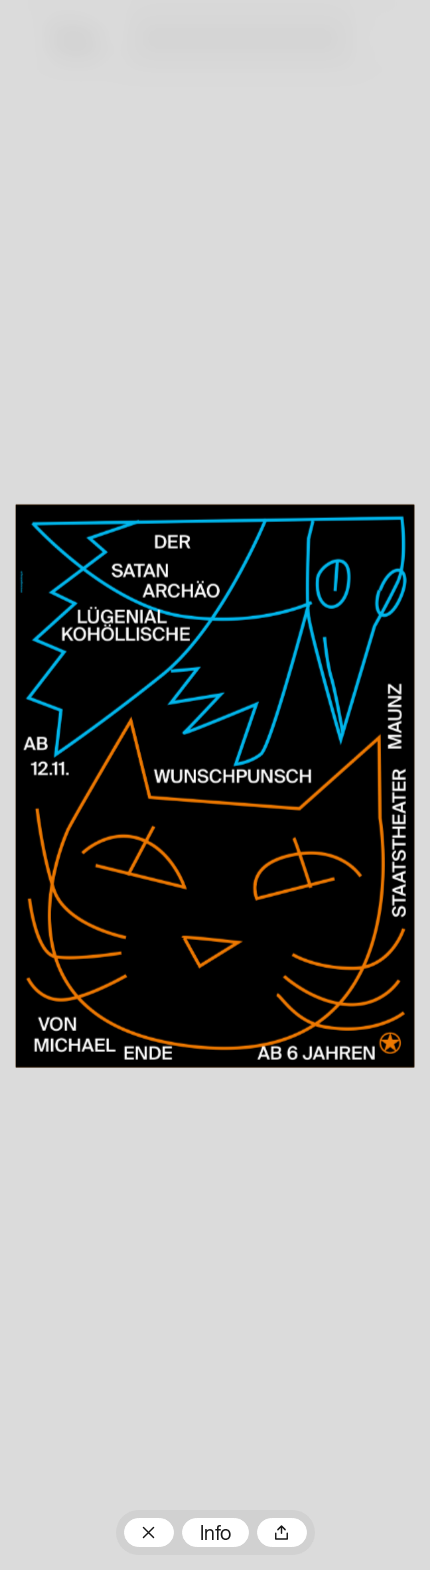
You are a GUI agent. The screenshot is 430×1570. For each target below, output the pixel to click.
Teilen (282, 1532)
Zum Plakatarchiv (149, 1532)
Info (215, 1535)
